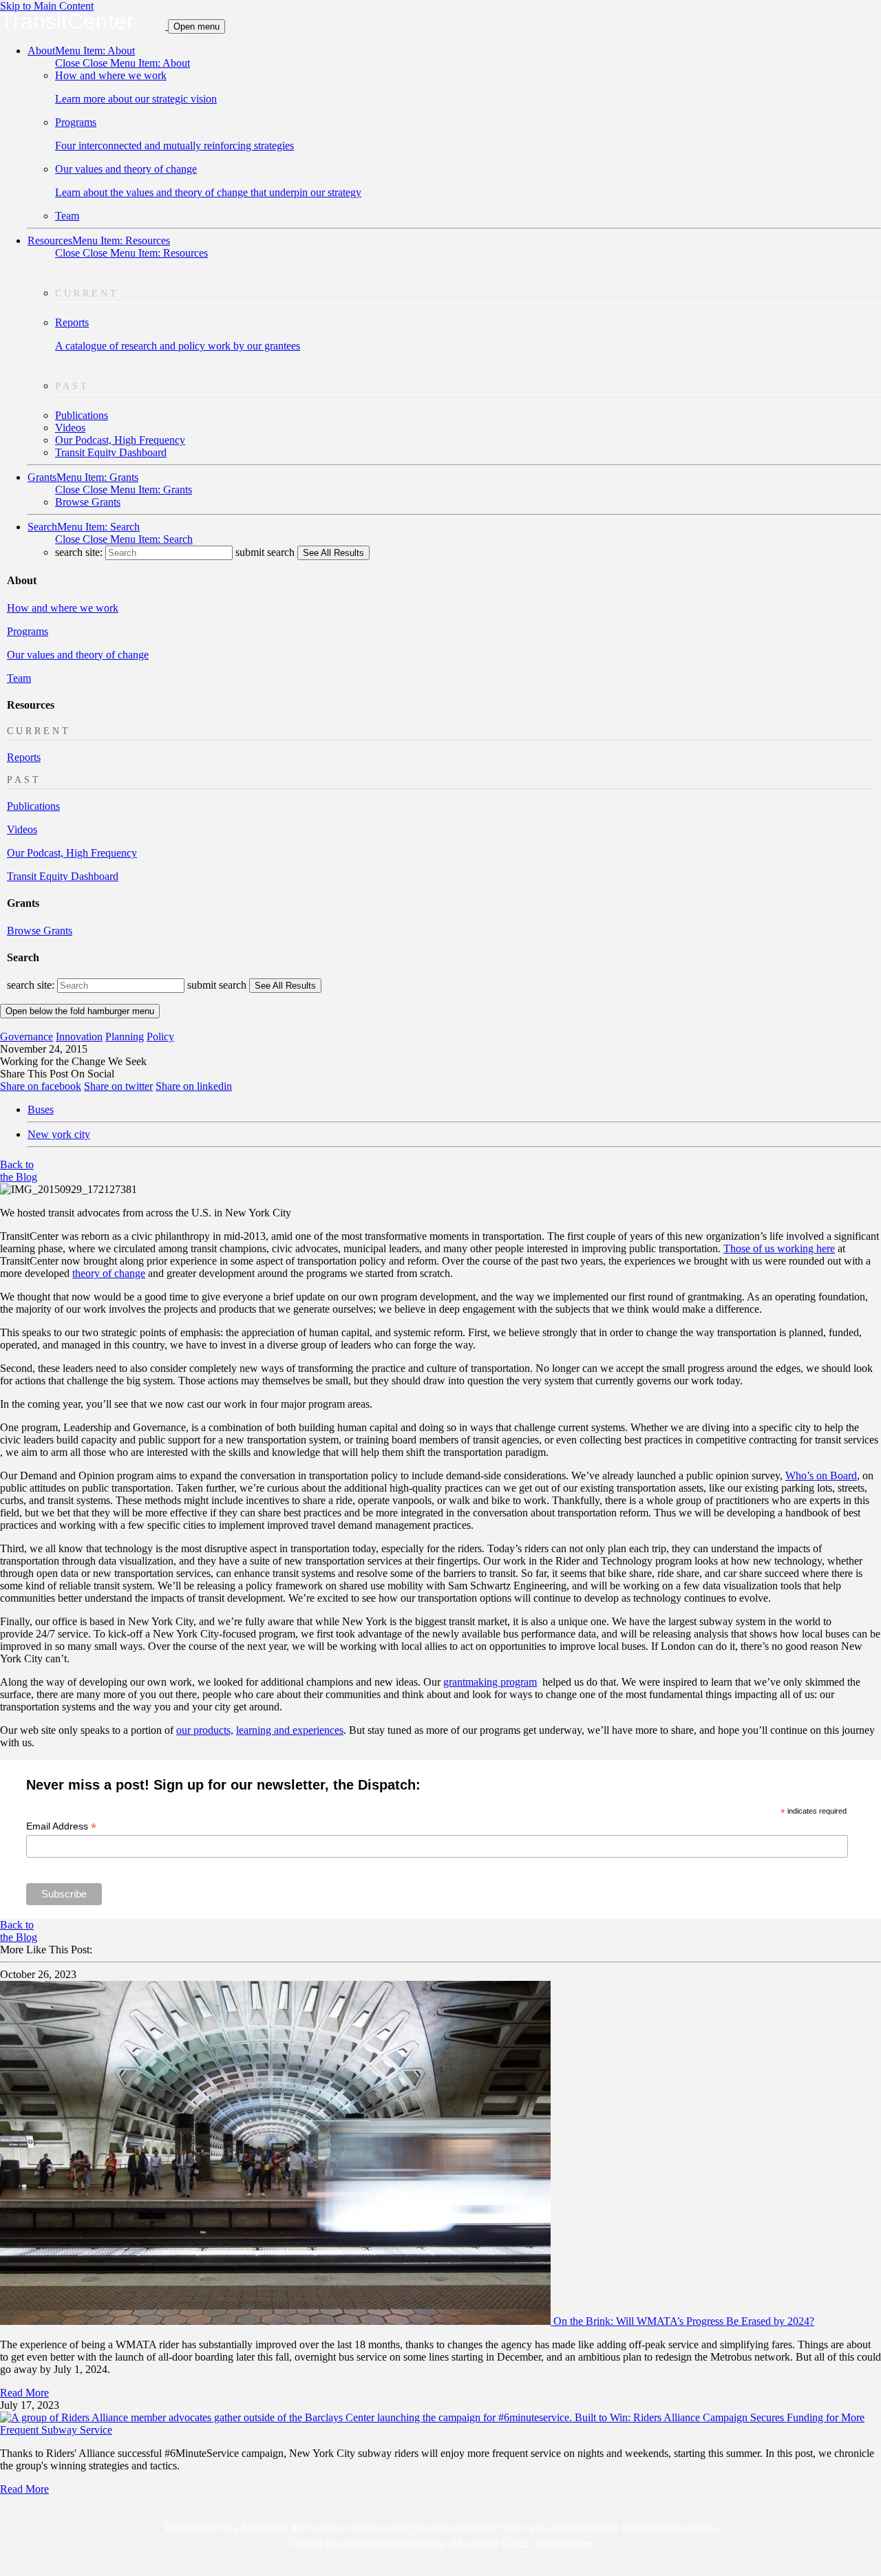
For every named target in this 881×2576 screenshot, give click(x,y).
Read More (24, 2393)
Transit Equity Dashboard (111, 452)
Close (123, 63)
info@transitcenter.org (396, 2543)
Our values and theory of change (78, 655)
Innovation (79, 1037)
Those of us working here (779, 1248)
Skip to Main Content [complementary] (47, 6)
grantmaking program (490, 1682)
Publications (82, 415)
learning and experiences (290, 1730)
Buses (41, 1109)
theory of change (109, 1273)
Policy (160, 1037)
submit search (265, 552)
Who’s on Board (821, 1475)
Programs (28, 631)
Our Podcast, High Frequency (120, 440)
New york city (59, 1134)
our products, (205, 1730)
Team (67, 216)
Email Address (61, 1826)
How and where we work (63, 608)
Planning (125, 1037)
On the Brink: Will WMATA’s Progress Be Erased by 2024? (684, 2321)
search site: (80, 552)
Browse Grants (88, 502)
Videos (70, 428)
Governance (26, 1037)
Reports (24, 757)
